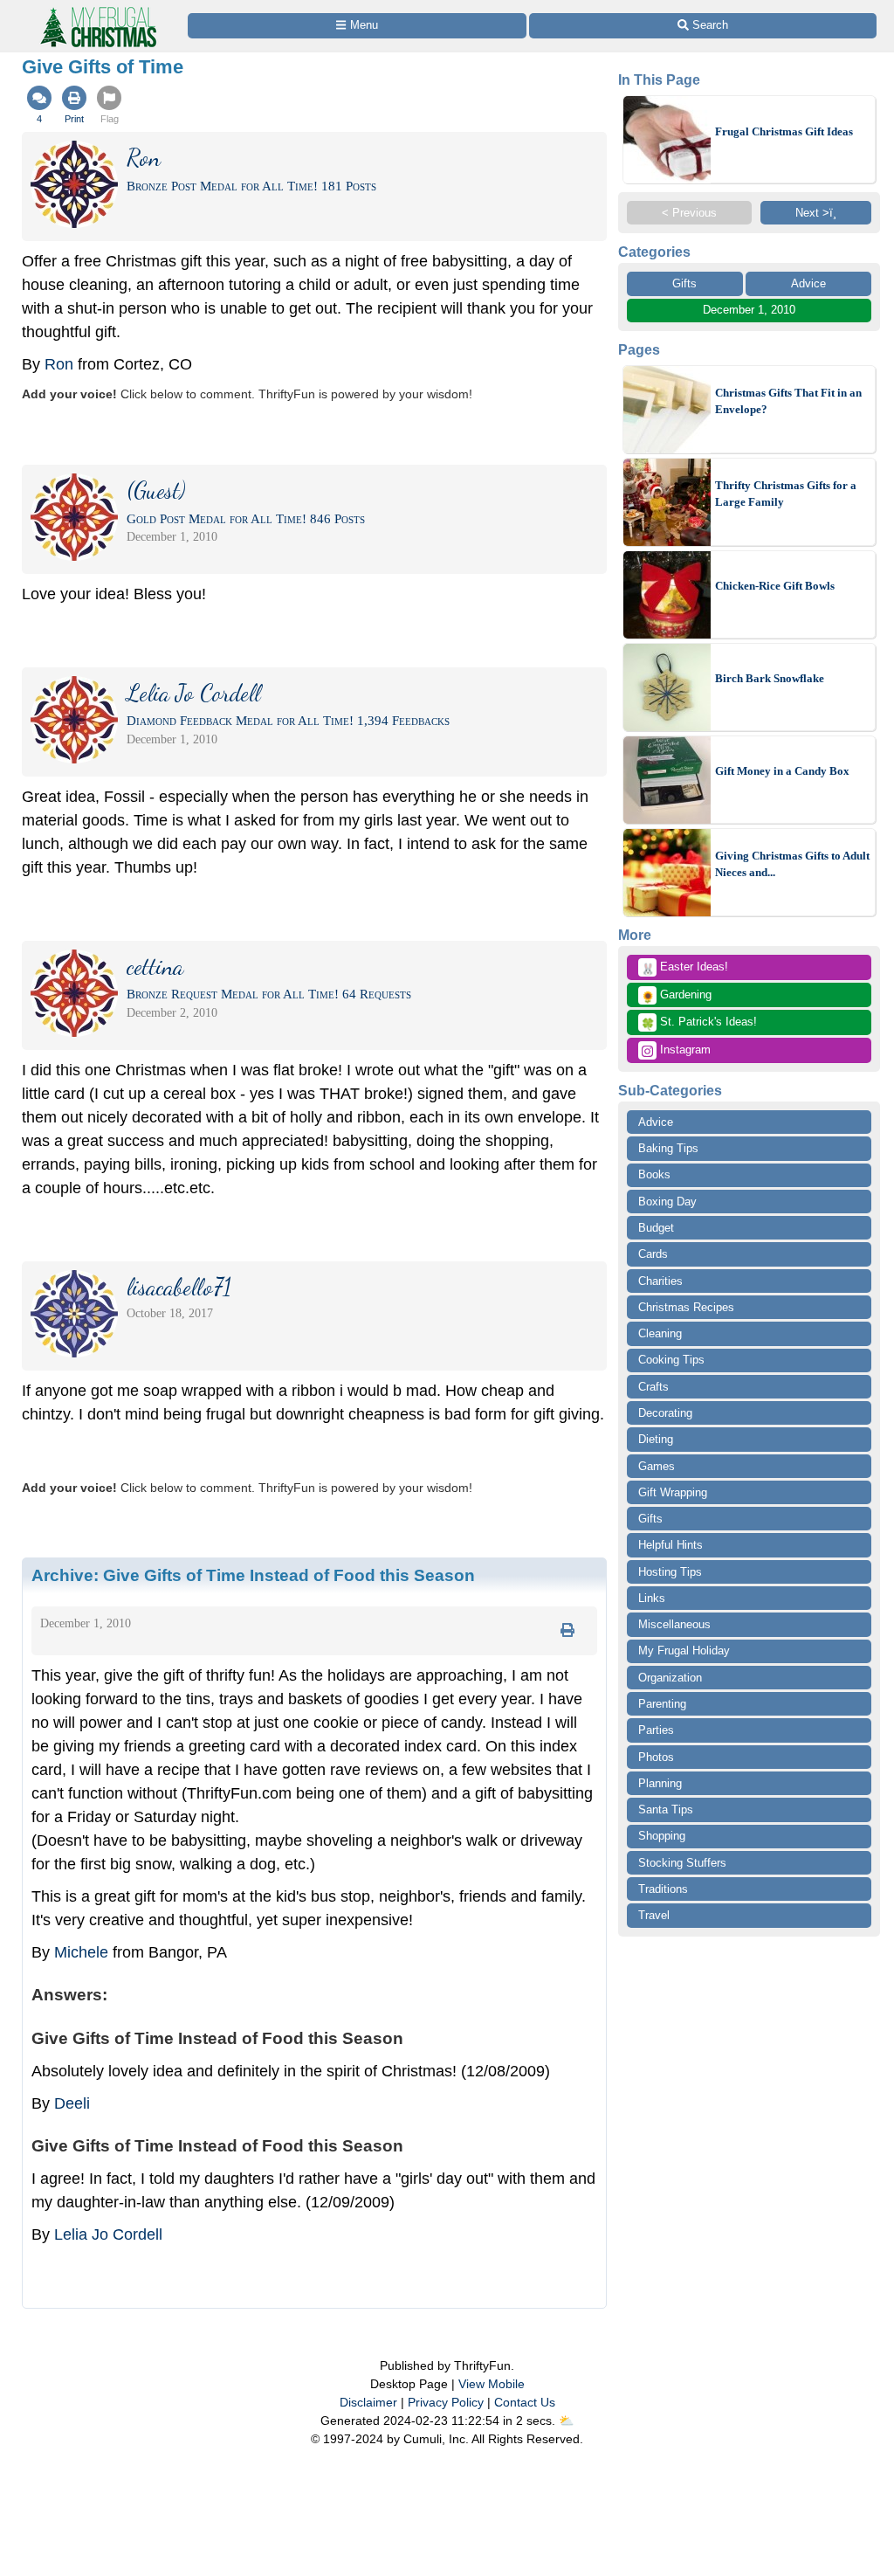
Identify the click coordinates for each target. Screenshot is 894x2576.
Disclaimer (368, 2402)
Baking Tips (668, 1148)
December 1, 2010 (749, 310)
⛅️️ (566, 2421)
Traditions (663, 1889)
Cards (653, 1254)
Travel (654, 1915)
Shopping (662, 1836)
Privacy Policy (446, 2402)
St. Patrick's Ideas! (699, 1023)
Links (652, 1598)
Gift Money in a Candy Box (782, 771)
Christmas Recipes (686, 1307)
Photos (656, 1757)
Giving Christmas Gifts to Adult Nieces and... (792, 864)
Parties (656, 1730)
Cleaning (660, 1333)
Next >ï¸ (816, 213)
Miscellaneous (674, 1624)
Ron (59, 364)
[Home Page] (97, 10)
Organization (670, 1678)
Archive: (253, 1575)
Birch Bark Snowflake (770, 678)
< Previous (689, 213)
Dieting (656, 1439)
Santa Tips (666, 1809)
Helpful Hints (670, 1545)
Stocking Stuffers (682, 1863)
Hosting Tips (670, 1572)
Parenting (662, 1704)
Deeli (72, 2103)
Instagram (684, 1050)
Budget (656, 1228)
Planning (660, 1783)
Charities (660, 1281)
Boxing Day (667, 1202)
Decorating (665, 1413)
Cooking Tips (671, 1360)
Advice (808, 283)
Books (654, 1174)
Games (657, 1466)
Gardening (676, 996)
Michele (81, 1952)
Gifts (684, 283)
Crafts (653, 1387)
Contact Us (525, 2402)
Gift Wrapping (673, 1492)
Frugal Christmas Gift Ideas (784, 131)
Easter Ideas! (684, 968)
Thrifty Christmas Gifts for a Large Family (786, 494)
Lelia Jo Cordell (108, 2234)
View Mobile (492, 2384)
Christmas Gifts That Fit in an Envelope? (788, 401)
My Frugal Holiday (684, 1651)
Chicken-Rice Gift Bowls (775, 586)
